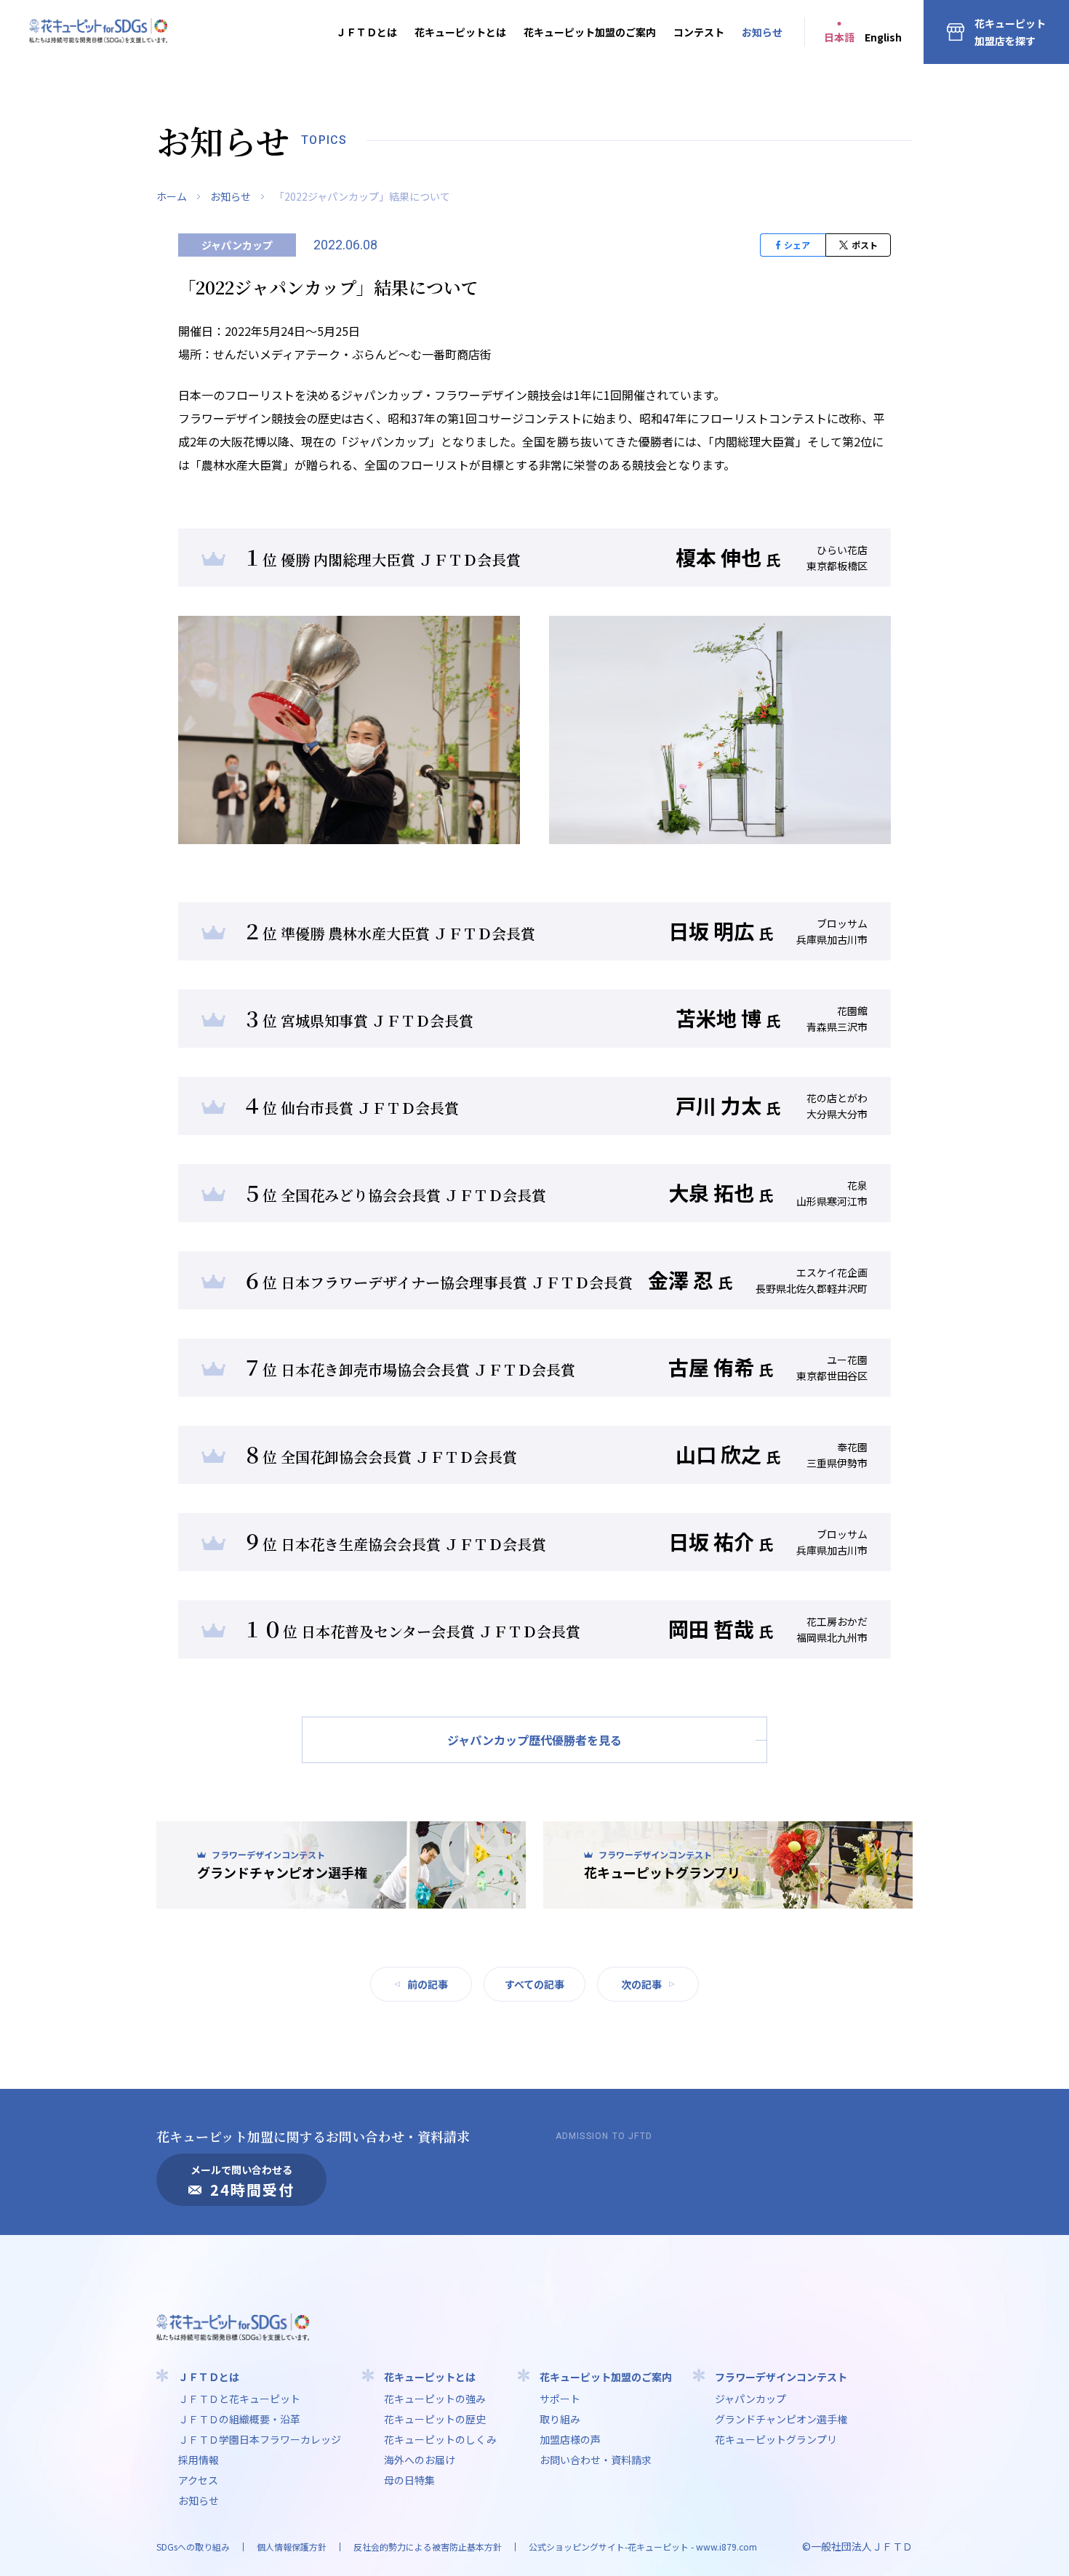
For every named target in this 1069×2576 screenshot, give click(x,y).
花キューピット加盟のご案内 (590, 32)
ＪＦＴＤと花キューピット (239, 2399)
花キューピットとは (460, 32)
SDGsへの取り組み (193, 2547)
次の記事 (641, 1984)
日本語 (839, 37)
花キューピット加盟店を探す (1010, 32)
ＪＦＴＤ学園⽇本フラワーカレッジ (260, 2439)
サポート (560, 2399)
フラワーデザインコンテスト (781, 2377)
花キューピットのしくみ (440, 2439)
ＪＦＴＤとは (367, 32)
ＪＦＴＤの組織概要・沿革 (239, 2419)
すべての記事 (534, 1984)
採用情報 (199, 2460)
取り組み (560, 2419)
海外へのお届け (420, 2460)
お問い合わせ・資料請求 (596, 2460)
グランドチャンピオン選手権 (781, 2419)
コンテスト (699, 32)
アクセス (198, 2480)
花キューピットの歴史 (435, 2419)
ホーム (172, 196)
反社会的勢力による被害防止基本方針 (428, 2547)
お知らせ (762, 32)
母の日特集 (409, 2480)
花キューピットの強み (435, 2399)
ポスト (865, 245)
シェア (797, 245)
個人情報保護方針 (292, 2547)
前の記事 (428, 1984)
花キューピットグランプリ (776, 2439)
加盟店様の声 (570, 2439)
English (883, 37)
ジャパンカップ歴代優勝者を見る (534, 1740)
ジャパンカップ (750, 2399)
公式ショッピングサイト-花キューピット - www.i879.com (643, 2547)
